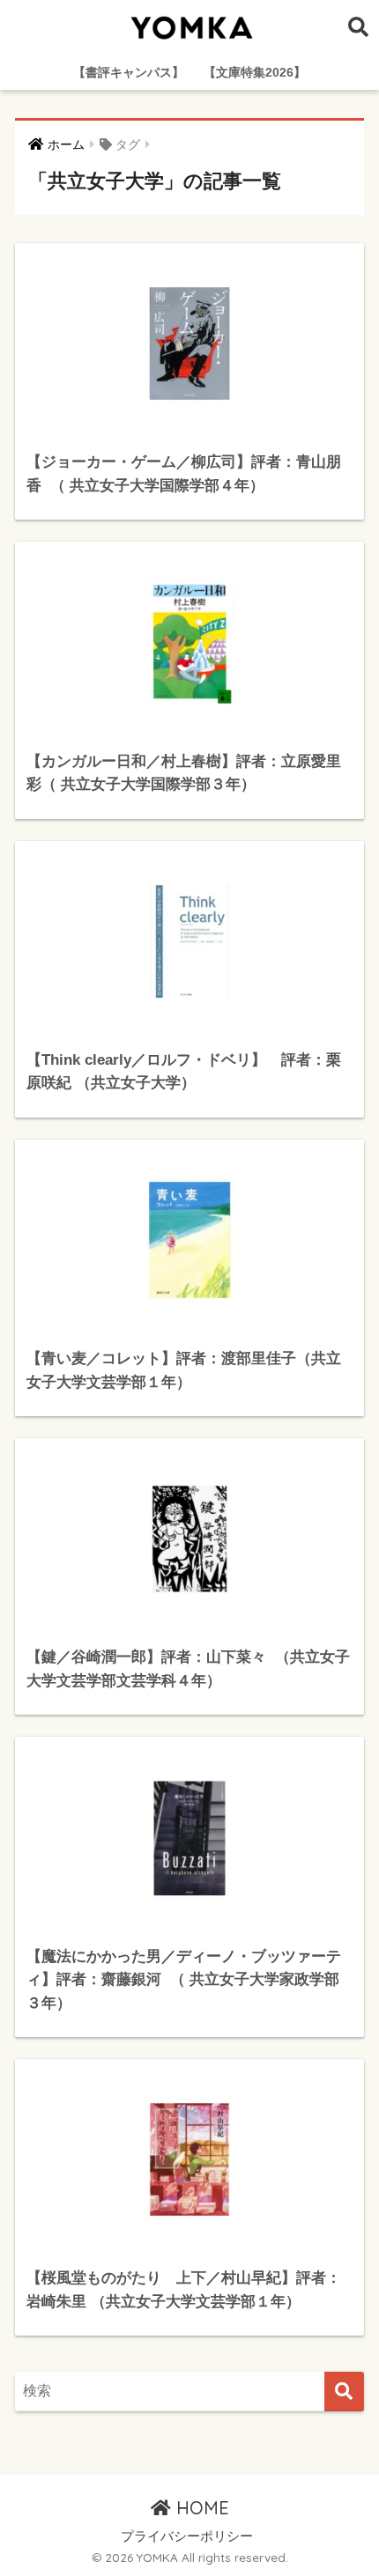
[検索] (344, 2391)
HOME (200, 2508)
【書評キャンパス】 (129, 72)
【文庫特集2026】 (255, 72)
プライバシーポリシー (187, 2536)
